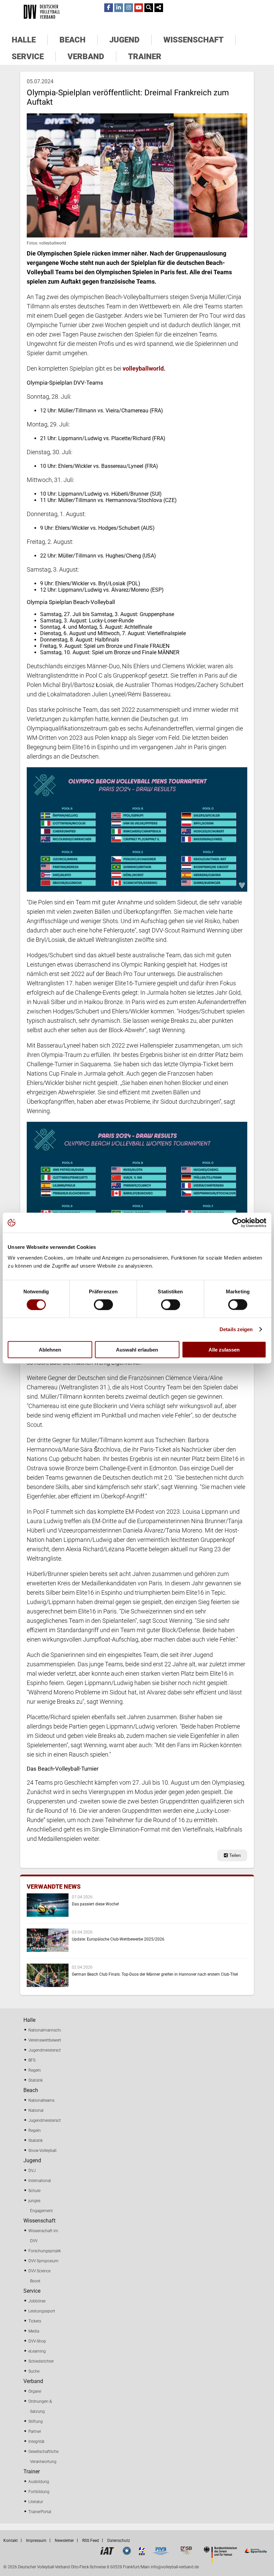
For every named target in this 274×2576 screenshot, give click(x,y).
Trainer (145, 57)
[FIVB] (161, 2553)
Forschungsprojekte (46, 2251)
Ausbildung (39, 2482)
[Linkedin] (119, 8)
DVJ (32, 2171)
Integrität (36, 2442)
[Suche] (149, 8)
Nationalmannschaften (49, 2030)
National (36, 2110)
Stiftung (36, 2421)
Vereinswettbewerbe (46, 2040)
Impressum (36, 2541)
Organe (35, 2391)
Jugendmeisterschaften (50, 2050)
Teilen (234, 1855)
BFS (32, 2060)
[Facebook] (109, 8)
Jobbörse (37, 2301)
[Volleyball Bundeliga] (127, 2553)
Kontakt (11, 2541)
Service (28, 57)
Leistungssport (42, 2311)
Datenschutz (119, 2541)
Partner (35, 2432)
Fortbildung (39, 2492)
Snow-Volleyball (42, 2151)
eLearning (37, 2351)
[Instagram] (129, 8)
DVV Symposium (43, 2261)
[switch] (103, 1305)
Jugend (124, 40)
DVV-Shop (37, 2341)
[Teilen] (159, 8)
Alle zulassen (224, 1349)
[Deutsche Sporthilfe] (255, 2553)
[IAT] (107, 2553)
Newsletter (64, 2541)
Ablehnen (50, 1349)
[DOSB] (186, 2553)
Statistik (36, 2080)
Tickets (35, 2321)
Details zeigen (236, 1329)
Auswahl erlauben (137, 1349)
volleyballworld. (144, 368)
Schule (34, 2191)
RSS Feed (91, 2541)
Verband (86, 57)
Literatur (36, 2502)
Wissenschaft (193, 40)
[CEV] (142, 2553)
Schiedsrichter (41, 2361)
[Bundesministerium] (220, 2561)
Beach (73, 40)
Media (34, 2331)
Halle (24, 40)
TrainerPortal (40, 2512)
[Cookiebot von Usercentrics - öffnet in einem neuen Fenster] (237, 1223)
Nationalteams (41, 2100)
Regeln (35, 2070)
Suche (34, 2371)
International (40, 2181)
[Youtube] (139, 8)
